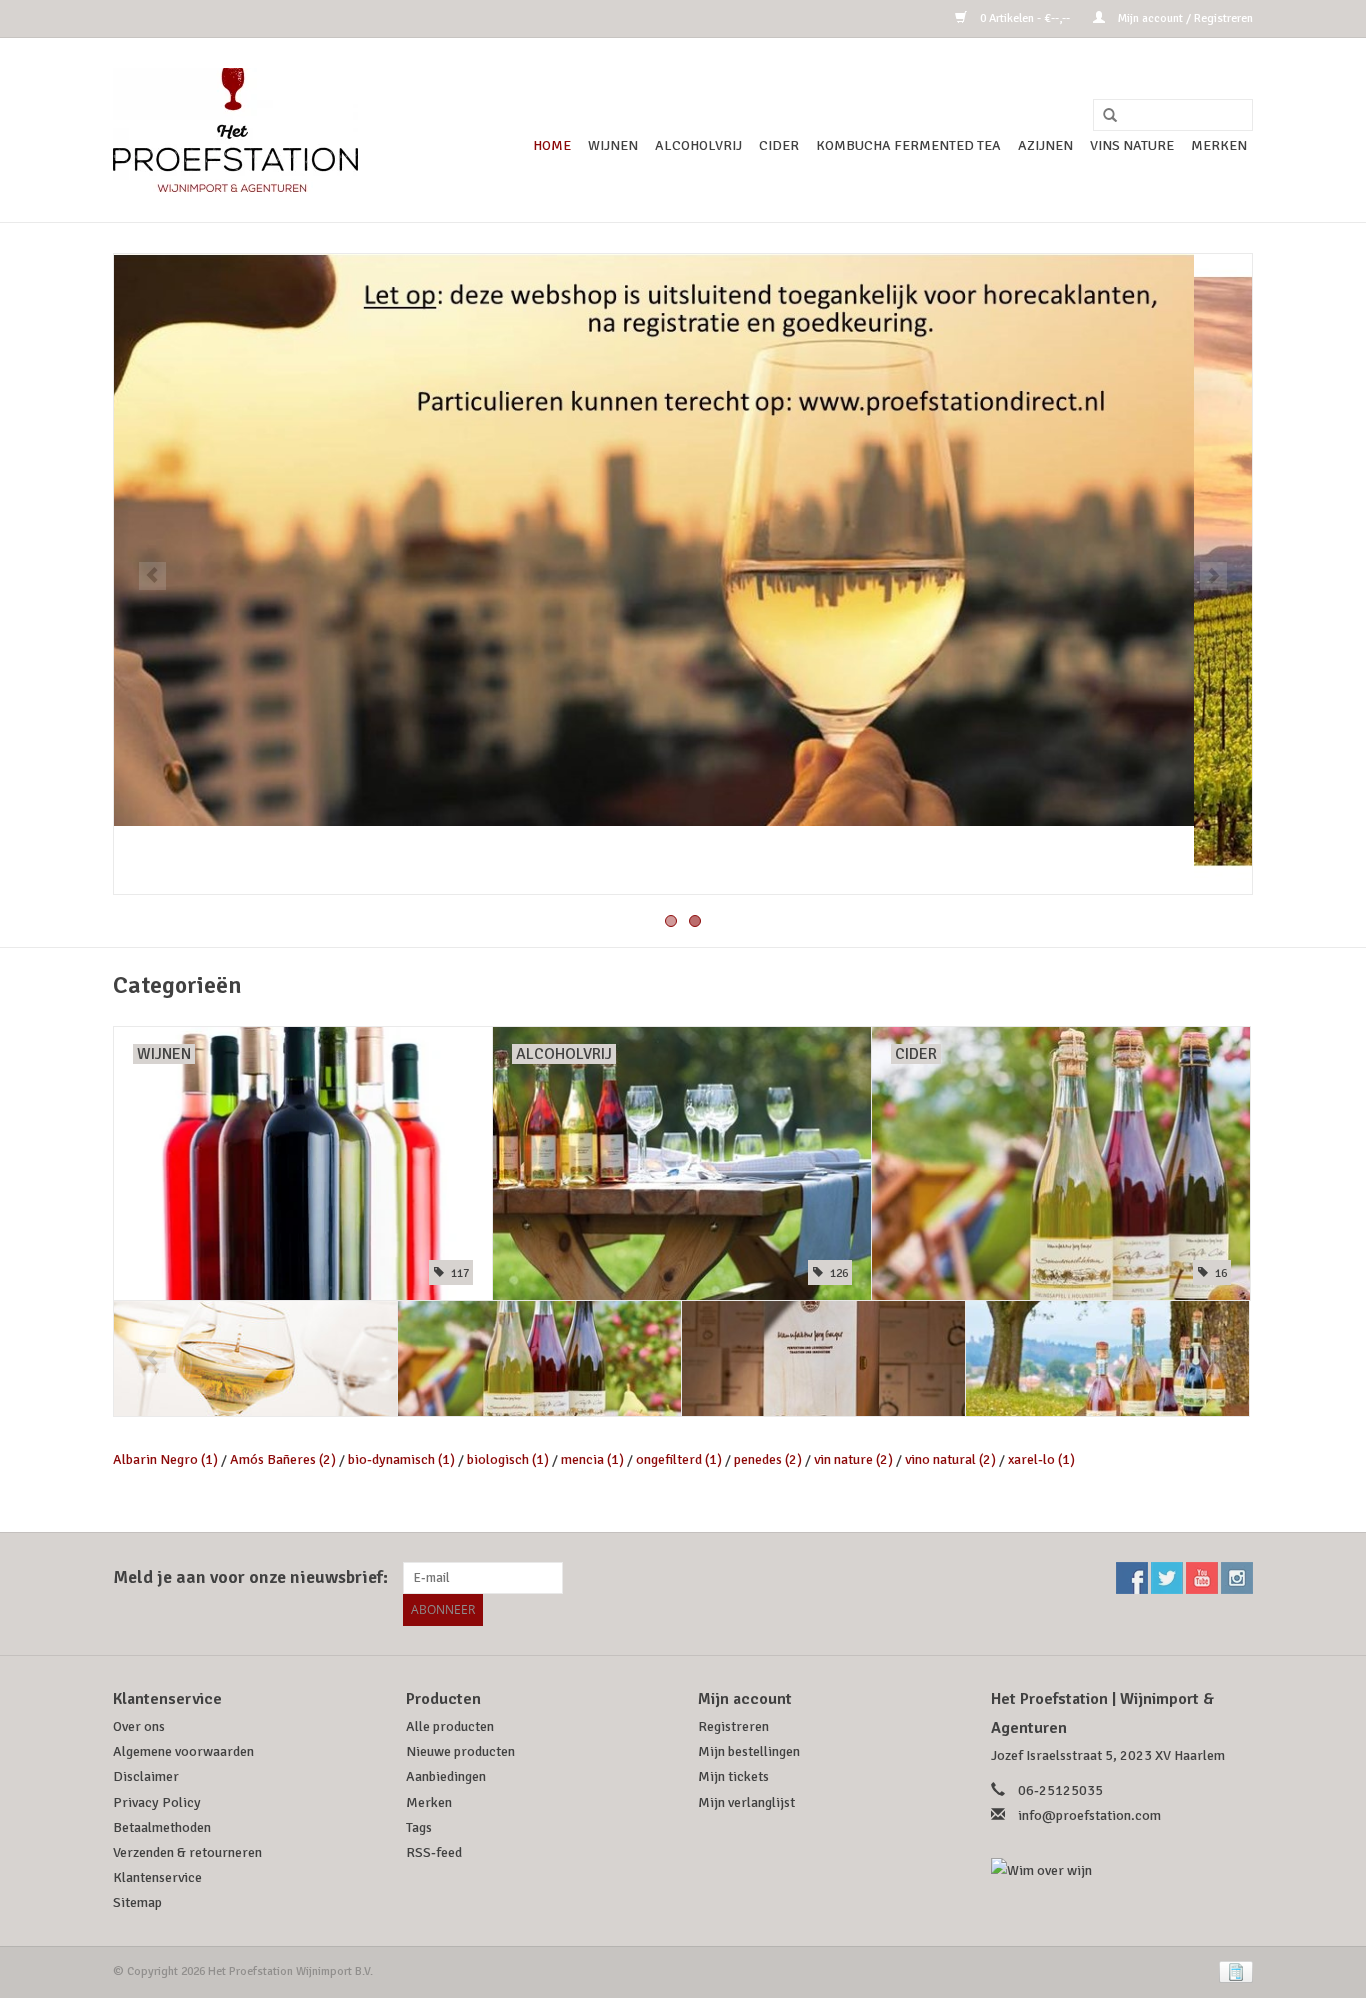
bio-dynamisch (401, 1459)
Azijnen (1045, 145)
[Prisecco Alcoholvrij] (1107, 1358)
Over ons (139, 1726)
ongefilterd (679, 1459)
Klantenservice (157, 1877)
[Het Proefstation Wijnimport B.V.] (235, 130)
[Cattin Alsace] (255, 1358)
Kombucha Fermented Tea (908, 145)
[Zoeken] (1103, 116)
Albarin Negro (165, 1459)
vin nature (853, 1459)
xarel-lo (1041, 1459)
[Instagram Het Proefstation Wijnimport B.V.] (1237, 1578)
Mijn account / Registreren (1184, 18)
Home (552, 145)
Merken (1219, 145)
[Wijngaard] (683, 574)
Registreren (733, 1726)
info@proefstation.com (1089, 1815)
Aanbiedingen (446, 1776)
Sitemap (137, 1902)
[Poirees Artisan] (823, 1358)
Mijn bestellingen (749, 1751)
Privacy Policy (157, 1802)
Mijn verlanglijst (746, 1802)
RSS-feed (434, 1852)
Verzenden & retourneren (187, 1852)
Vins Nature (1132, 145)
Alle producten (450, 1726)
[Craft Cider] (539, 1358)
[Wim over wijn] (1122, 1870)
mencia (592, 1459)
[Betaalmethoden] (1232, 1971)
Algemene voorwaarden (183, 1751)
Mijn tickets (733, 1776)
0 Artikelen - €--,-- (1025, 18)
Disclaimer (146, 1776)
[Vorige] (152, 576)
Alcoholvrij (698, 145)
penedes (768, 1459)
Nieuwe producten (460, 1751)
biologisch (508, 1459)
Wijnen (613, 145)
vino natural (950, 1459)
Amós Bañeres (283, 1459)
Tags (419, 1827)
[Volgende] (1213, 576)
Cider (779, 145)
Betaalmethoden (162, 1827)
